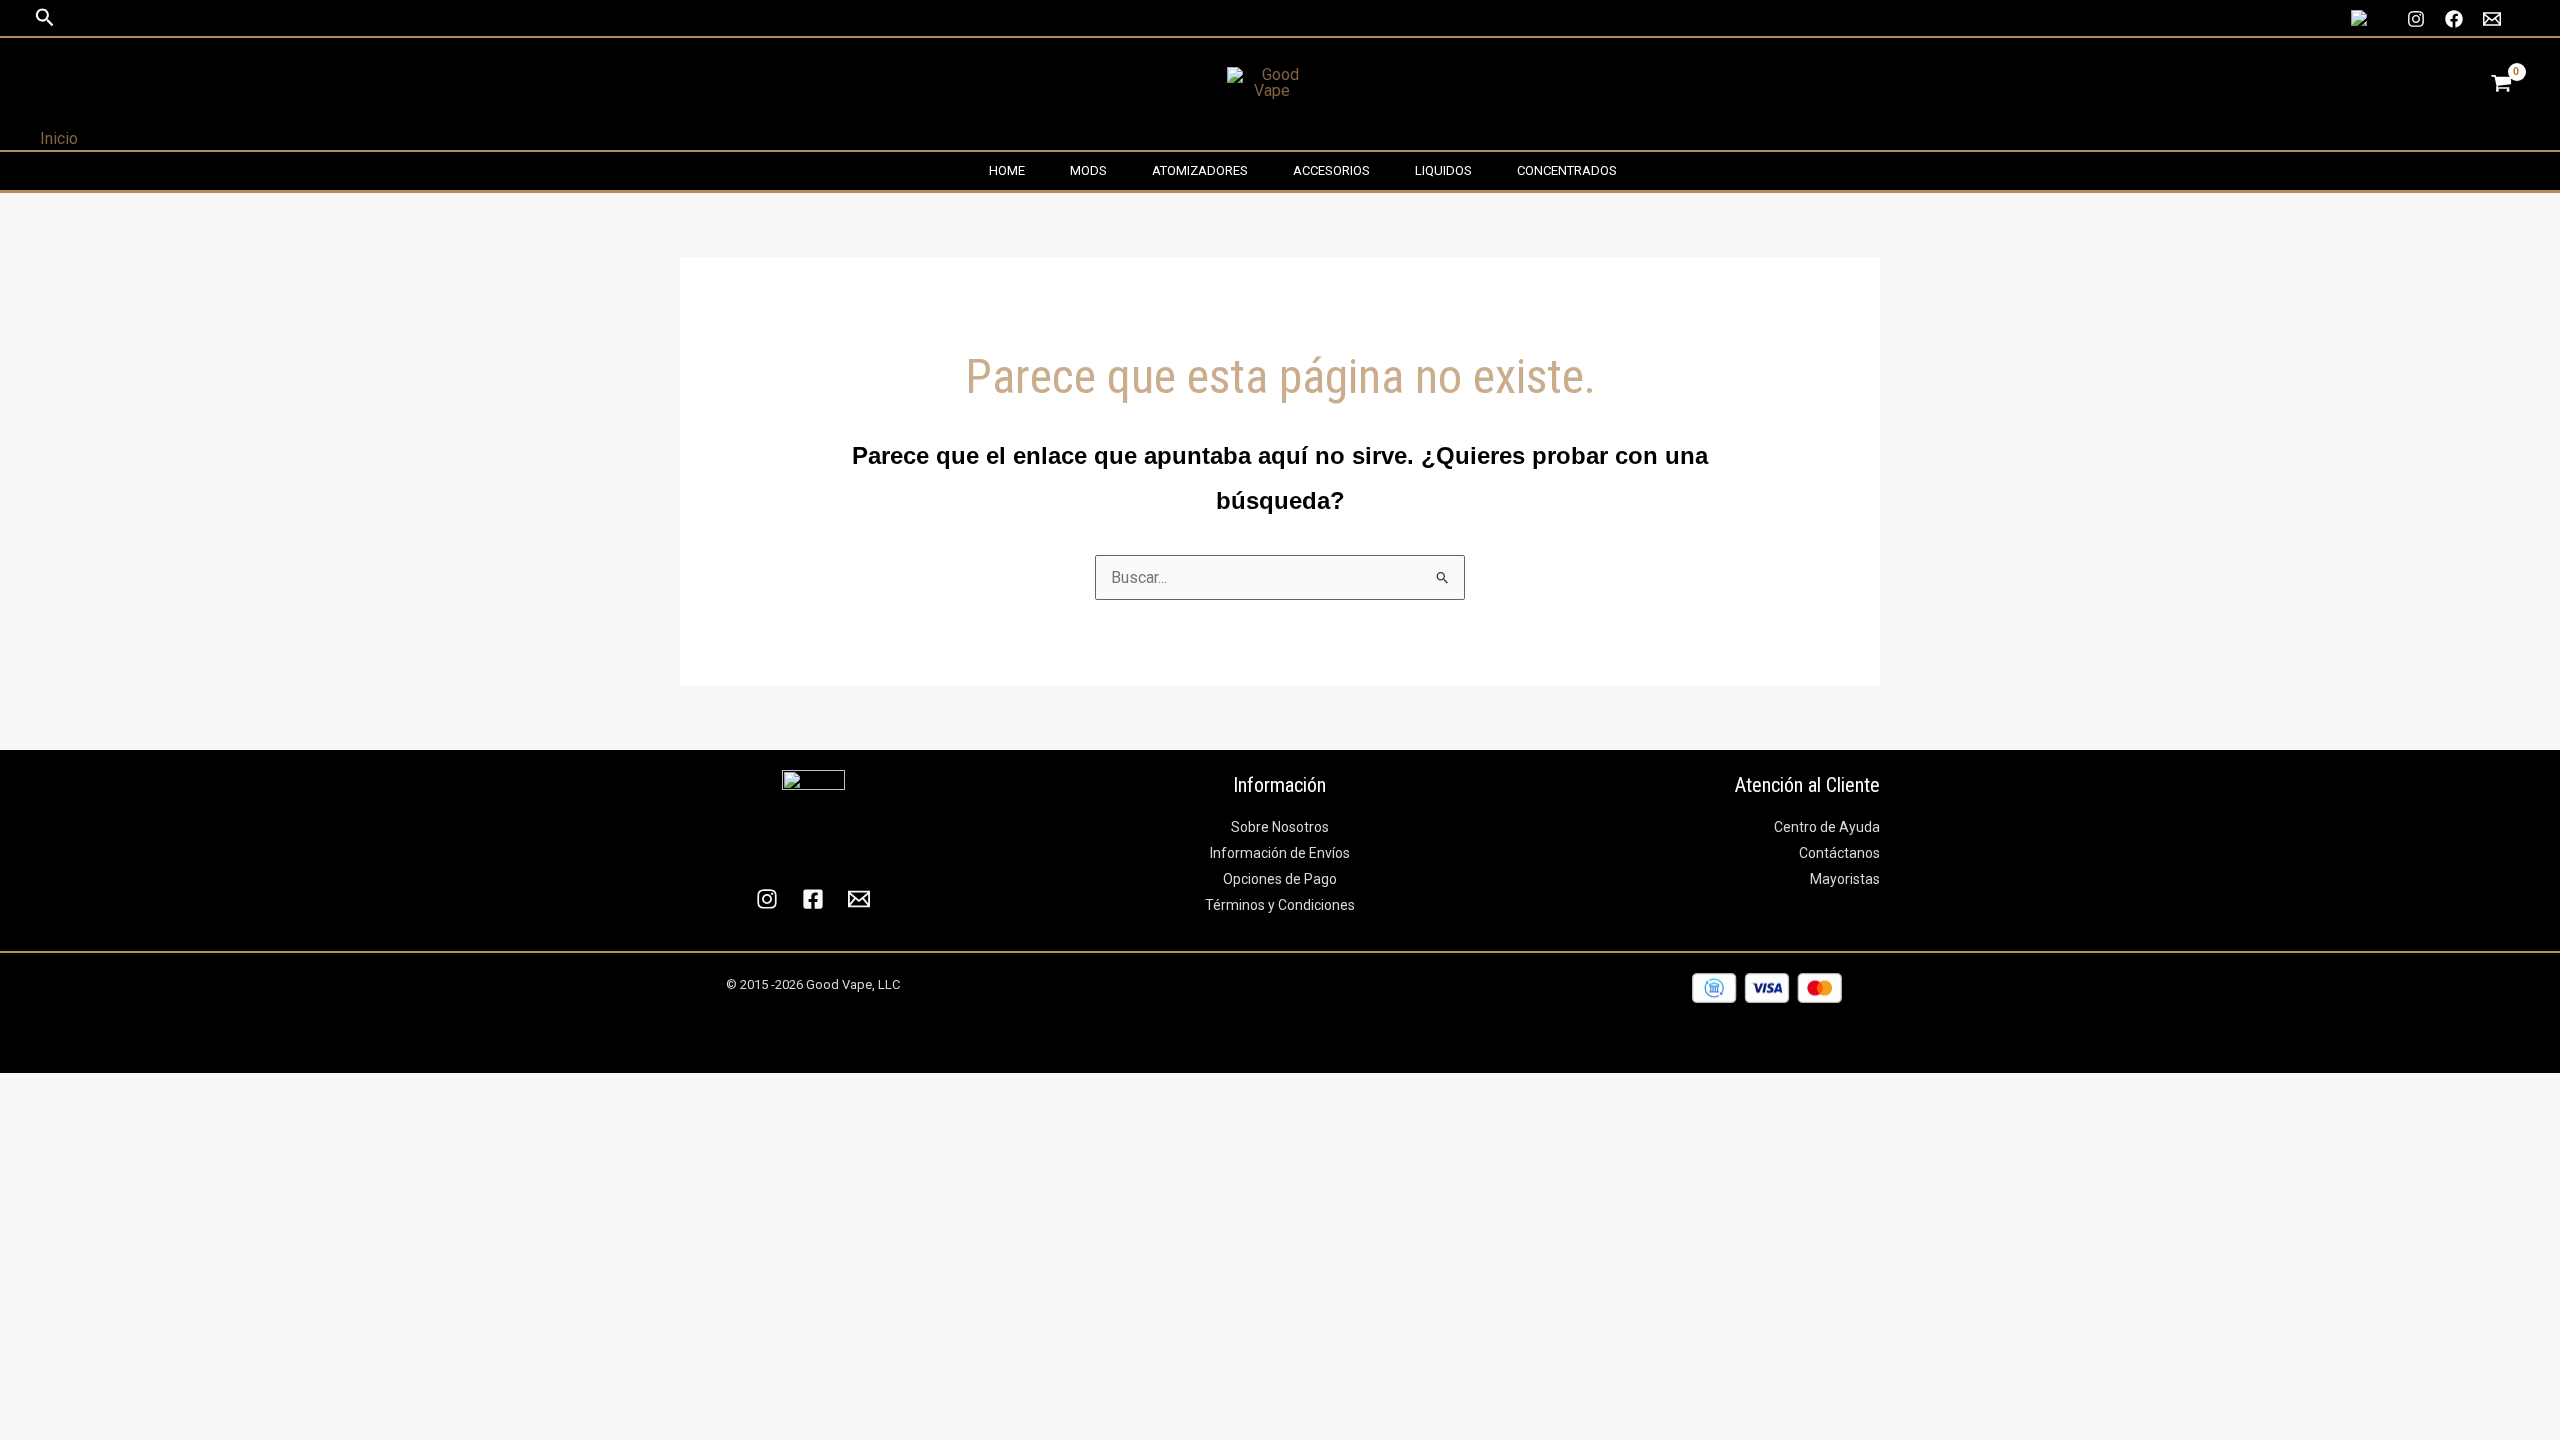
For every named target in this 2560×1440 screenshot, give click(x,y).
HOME (1007, 170)
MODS (1088, 170)
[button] (45, 18)
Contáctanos (1839, 853)
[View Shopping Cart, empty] (2501, 83)
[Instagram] (2416, 19)
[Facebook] (2454, 19)
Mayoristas (1845, 879)
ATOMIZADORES (1200, 170)
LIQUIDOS (1443, 170)
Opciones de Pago (1280, 879)
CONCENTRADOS (1567, 170)
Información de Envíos (1280, 853)
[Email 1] (2492, 19)
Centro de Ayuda (1827, 827)
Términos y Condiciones (1280, 905)
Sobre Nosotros (1280, 827)
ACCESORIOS (1331, 170)
